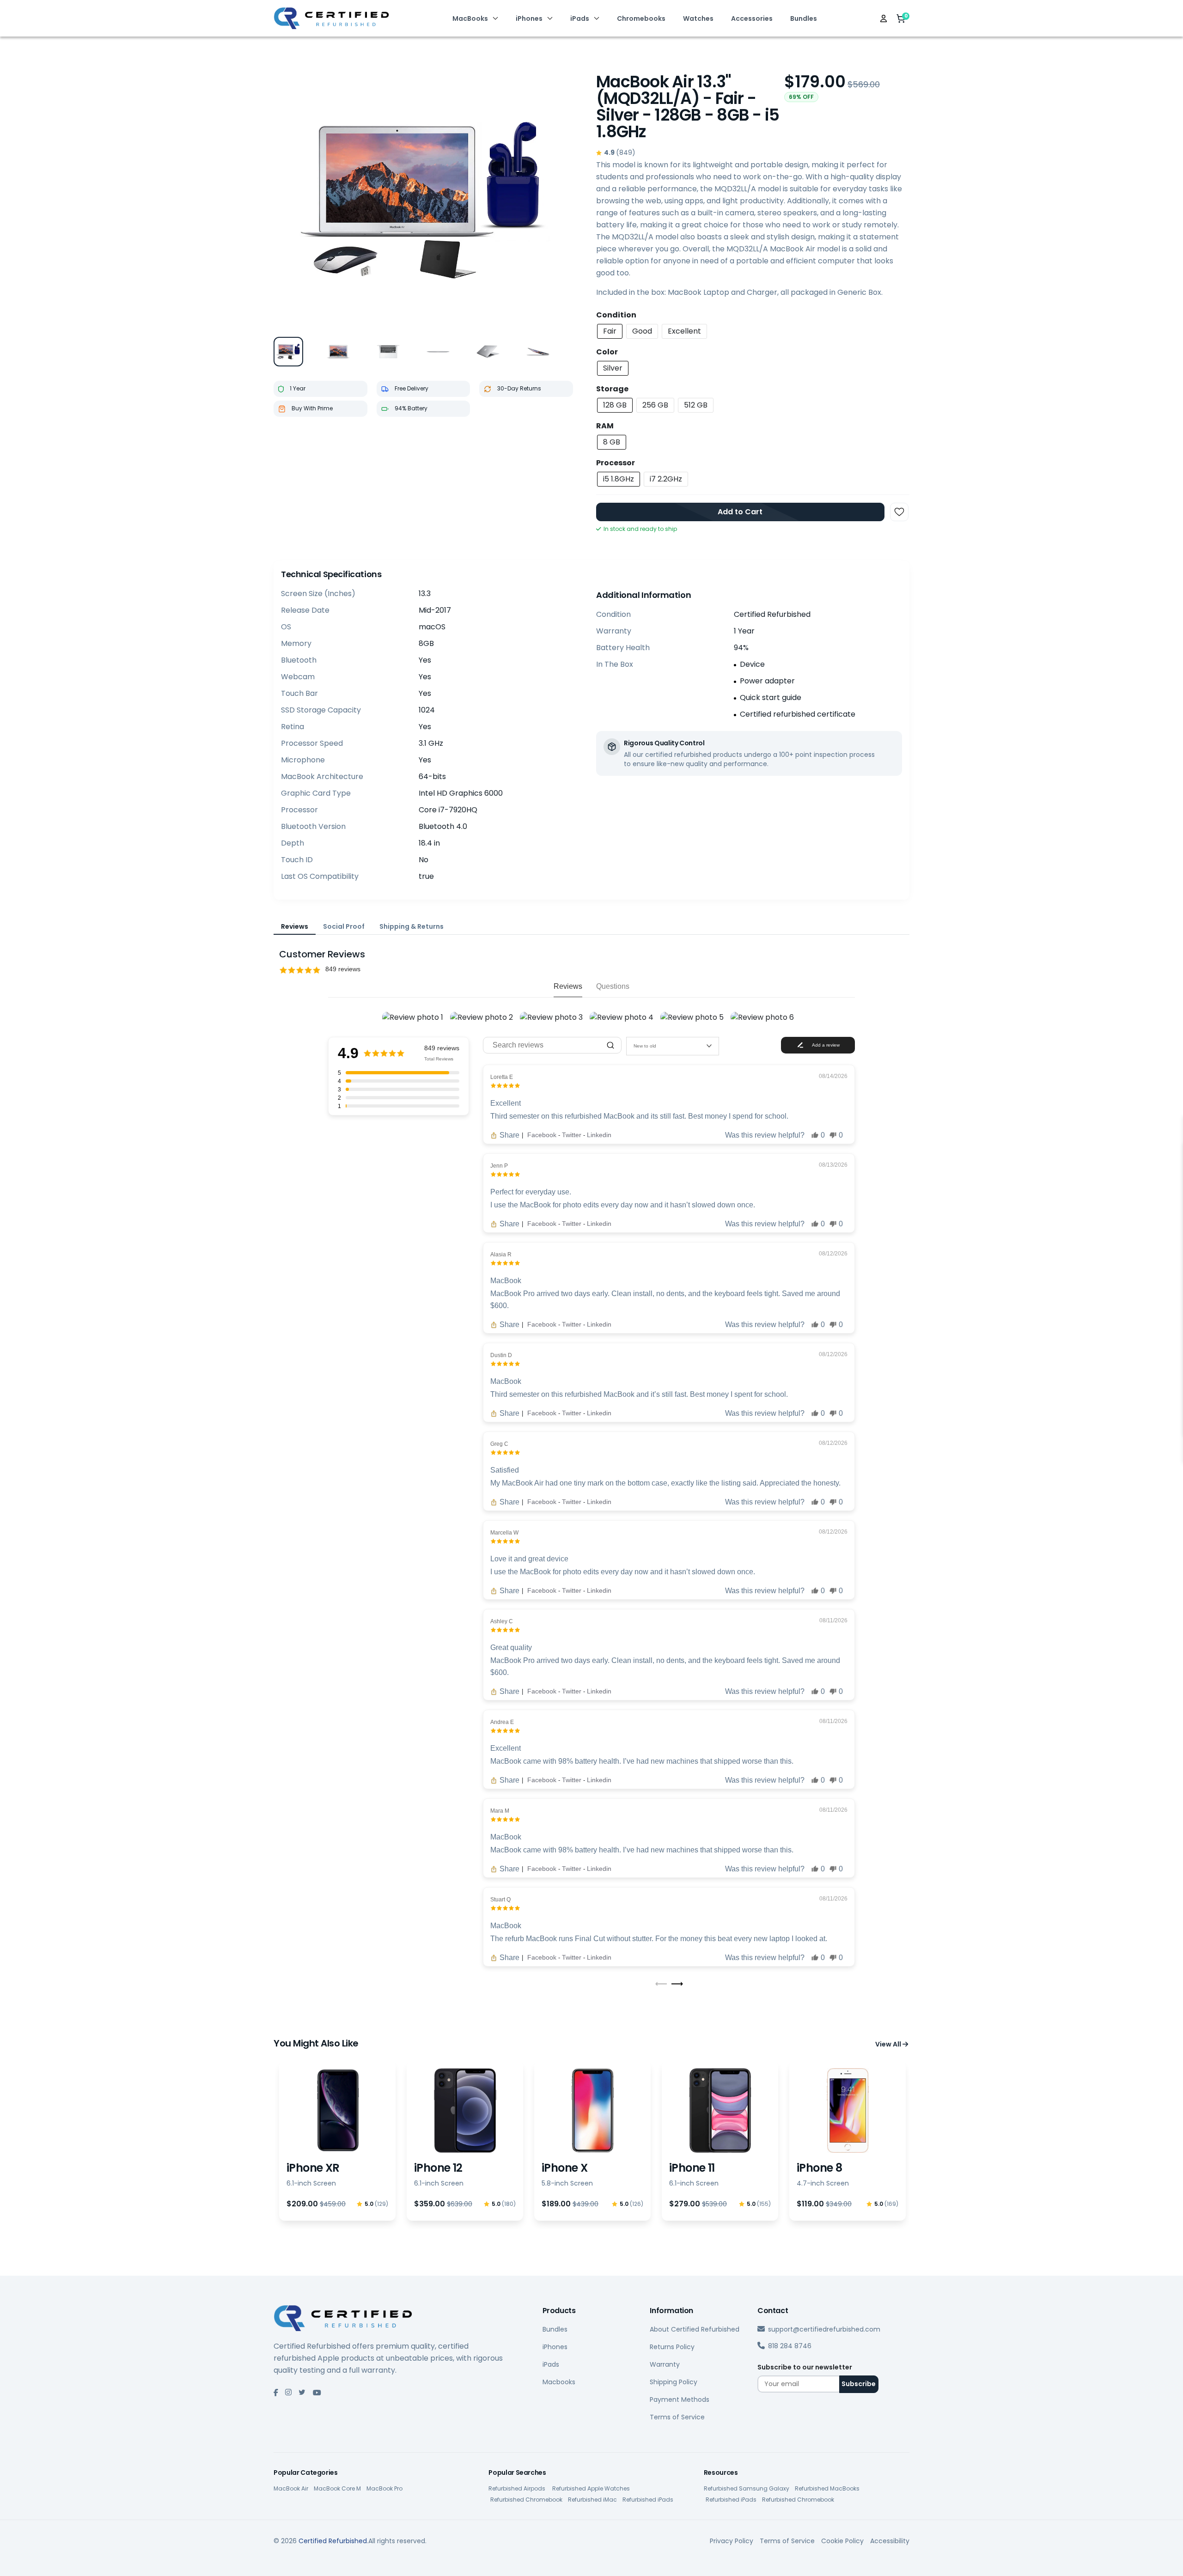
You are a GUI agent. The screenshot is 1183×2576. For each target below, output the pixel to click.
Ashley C (502, 1621)
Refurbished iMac (592, 2500)
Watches (698, 18)
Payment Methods (680, 2399)
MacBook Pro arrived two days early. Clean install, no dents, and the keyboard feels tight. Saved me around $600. (665, 1300)
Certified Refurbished (333, 2541)
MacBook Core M (337, 2488)
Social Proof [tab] (344, 926)
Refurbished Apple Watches (591, 2488)
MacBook (506, 1281)
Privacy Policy (732, 2541)
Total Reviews (439, 1059)
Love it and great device (529, 1559)
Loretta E (502, 1077)
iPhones (529, 18)
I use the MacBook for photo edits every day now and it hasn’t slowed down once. (623, 1205)
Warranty (665, 2364)
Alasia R (501, 1255)
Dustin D (501, 1355)
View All (889, 2044)
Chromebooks (641, 18)
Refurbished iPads (648, 2500)
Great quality (511, 1647)
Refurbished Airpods (518, 2488)
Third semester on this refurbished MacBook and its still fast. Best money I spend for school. (639, 1116)
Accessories (752, 18)
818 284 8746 (790, 2346)
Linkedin (599, 1135)
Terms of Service (677, 2417)
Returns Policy (672, 2347)
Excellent (506, 1103)
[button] (591, 970)
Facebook (543, 1135)
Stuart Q (500, 1900)
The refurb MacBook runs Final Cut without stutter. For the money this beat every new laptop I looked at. (659, 1939)
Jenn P (499, 1166)
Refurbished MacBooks (827, 2488)
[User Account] (884, 18)
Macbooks (559, 2382)
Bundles (804, 18)
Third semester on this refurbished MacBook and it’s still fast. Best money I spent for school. (639, 1394)
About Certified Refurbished (695, 2329)
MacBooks (470, 18)
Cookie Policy (842, 2541)
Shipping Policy (674, 2382)
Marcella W (504, 1533)
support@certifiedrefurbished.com (824, 2329)
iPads (580, 18)
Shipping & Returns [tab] (412, 926)
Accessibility (890, 2541)
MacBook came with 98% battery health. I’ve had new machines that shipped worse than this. (642, 1761)
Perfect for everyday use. (531, 1192)
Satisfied (505, 1470)
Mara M (500, 1811)
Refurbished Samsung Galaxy (747, 2488)
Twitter (573, 1135)
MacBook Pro (384, 2488)
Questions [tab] (613, 986)
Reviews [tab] (295, 926)
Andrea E (502, 1722)
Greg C (499, 1444)
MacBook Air (291, 2488)
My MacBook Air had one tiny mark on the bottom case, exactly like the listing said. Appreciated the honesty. (665, 1483)
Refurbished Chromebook (526, 2500)
